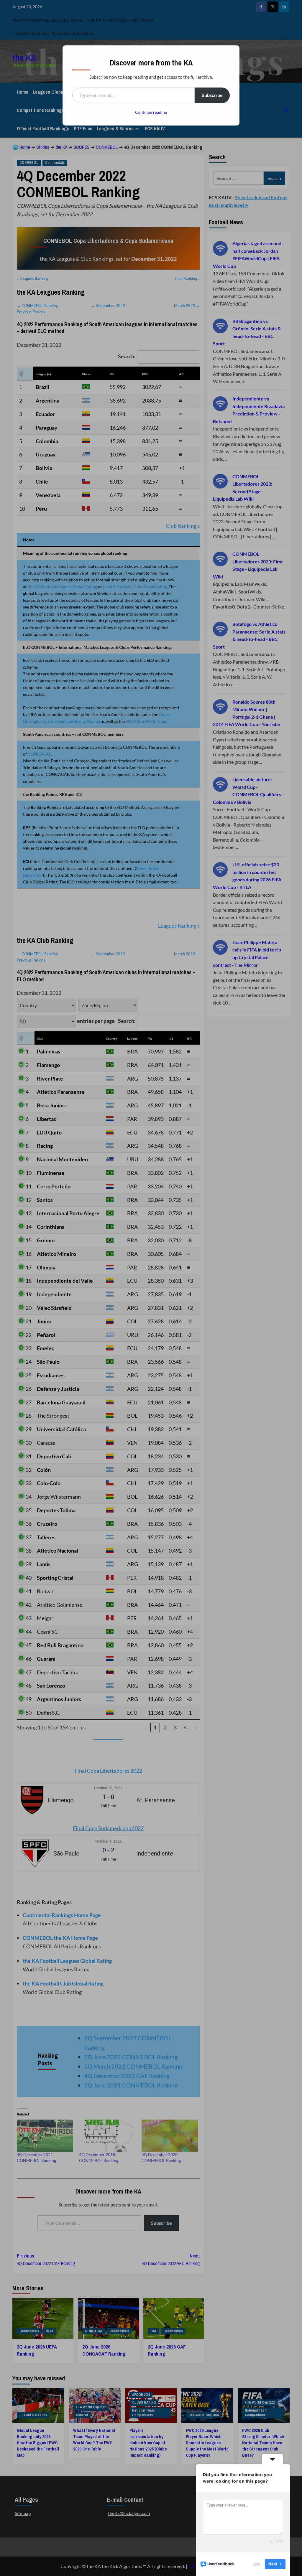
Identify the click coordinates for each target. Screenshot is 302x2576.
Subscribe (212, 95)
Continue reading (151, 112)
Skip (256, 2564)
